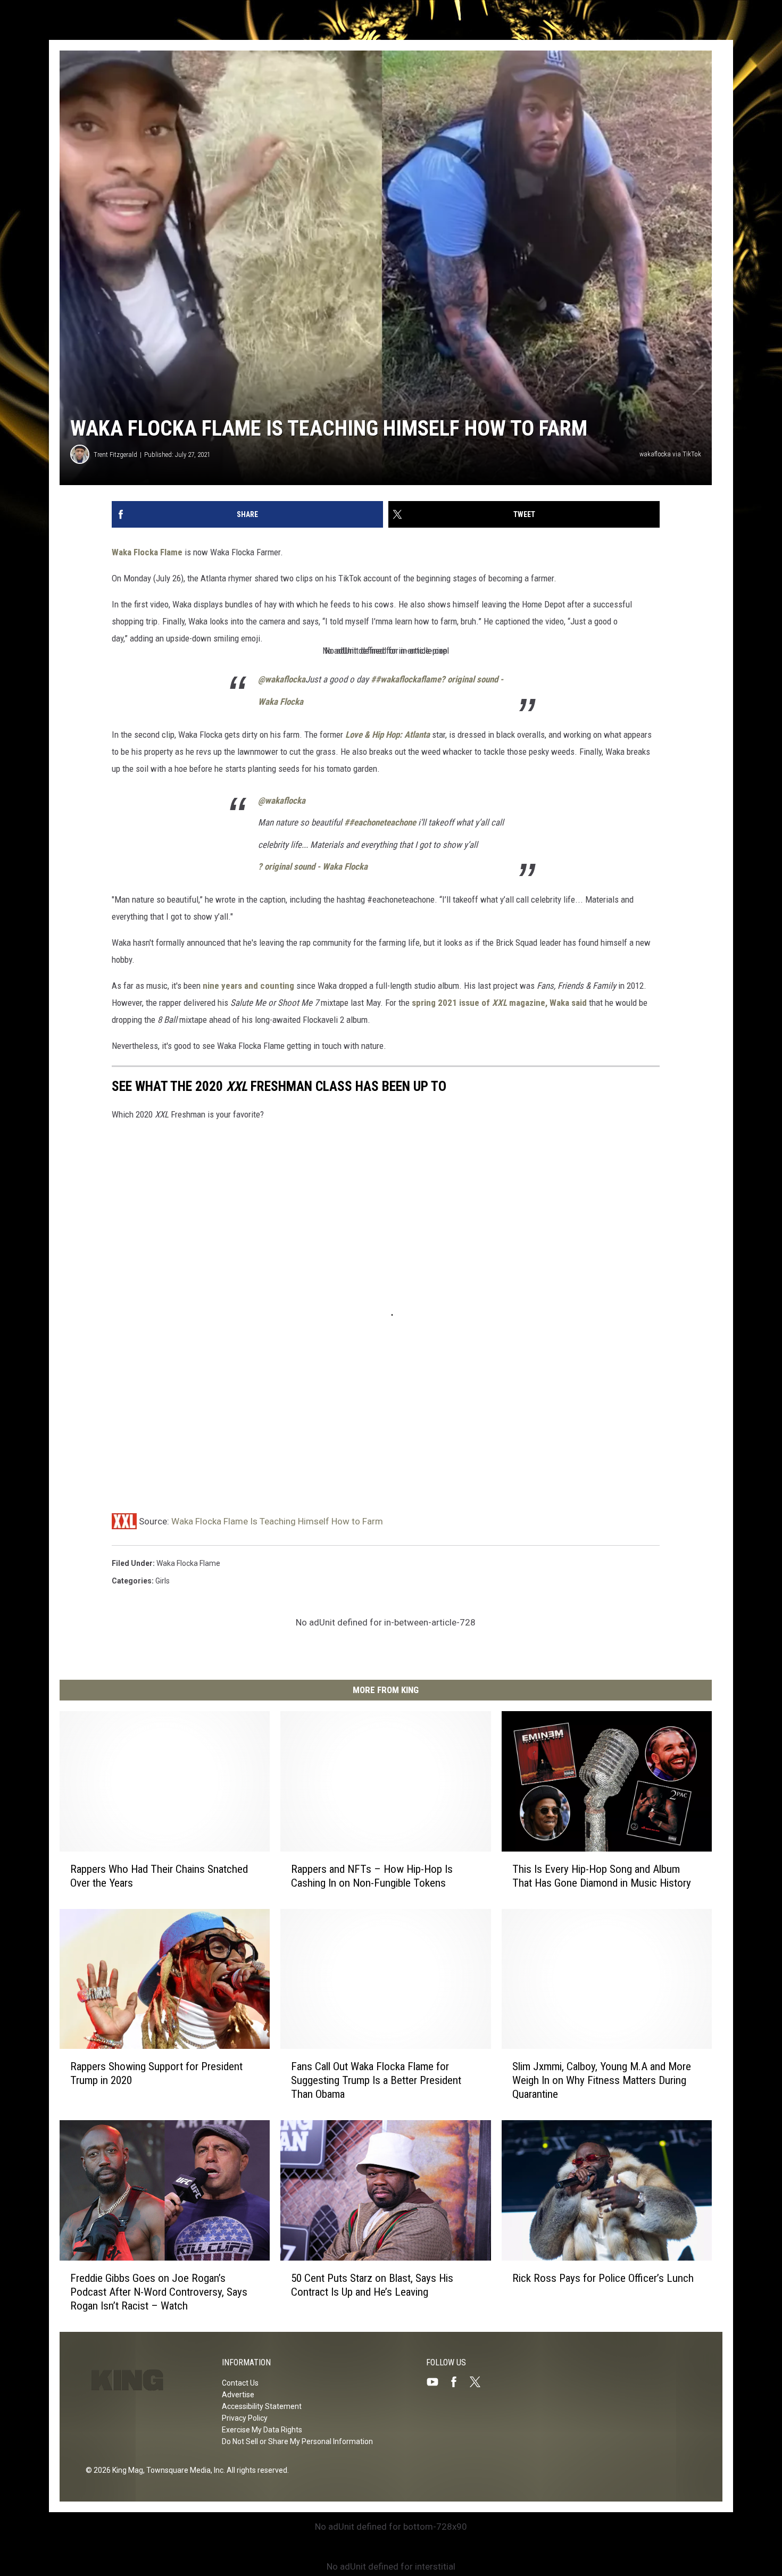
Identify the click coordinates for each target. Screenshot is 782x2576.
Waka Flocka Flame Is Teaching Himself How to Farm (277, 1521)
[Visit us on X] (479, 2382)
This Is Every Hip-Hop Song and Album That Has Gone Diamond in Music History (602, 1875)
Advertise (238, 2395)
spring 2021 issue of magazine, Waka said (499, 1003)
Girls (163, 1581)
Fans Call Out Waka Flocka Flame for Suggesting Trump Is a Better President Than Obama (376, 2080)
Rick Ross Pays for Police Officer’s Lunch (603, 2278)
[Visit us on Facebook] (458, 2382)
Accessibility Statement (262, 2406)
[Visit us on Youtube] (437, 2382)
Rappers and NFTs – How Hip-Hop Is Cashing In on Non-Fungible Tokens (372, 1875)
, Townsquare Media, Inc (183, 2470)
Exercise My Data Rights (262, 2430)
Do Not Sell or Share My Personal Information (297, 2441)
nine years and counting (248, 986)
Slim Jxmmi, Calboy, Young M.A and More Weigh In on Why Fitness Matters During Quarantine (602, 2080)
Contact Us (240, 2383)
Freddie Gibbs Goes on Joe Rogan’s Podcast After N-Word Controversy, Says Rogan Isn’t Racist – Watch (159, 2292)
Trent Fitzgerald (115, 455)
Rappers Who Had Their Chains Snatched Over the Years (159, 1875)
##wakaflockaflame (406, 679)
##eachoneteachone (380, 822)
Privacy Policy (245, 2418)
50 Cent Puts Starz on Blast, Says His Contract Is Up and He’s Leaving (372, 2285)
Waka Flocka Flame (147, 552)
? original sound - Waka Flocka (313, 866)
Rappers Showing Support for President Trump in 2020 (156, 2073)
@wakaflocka (282, 679)
